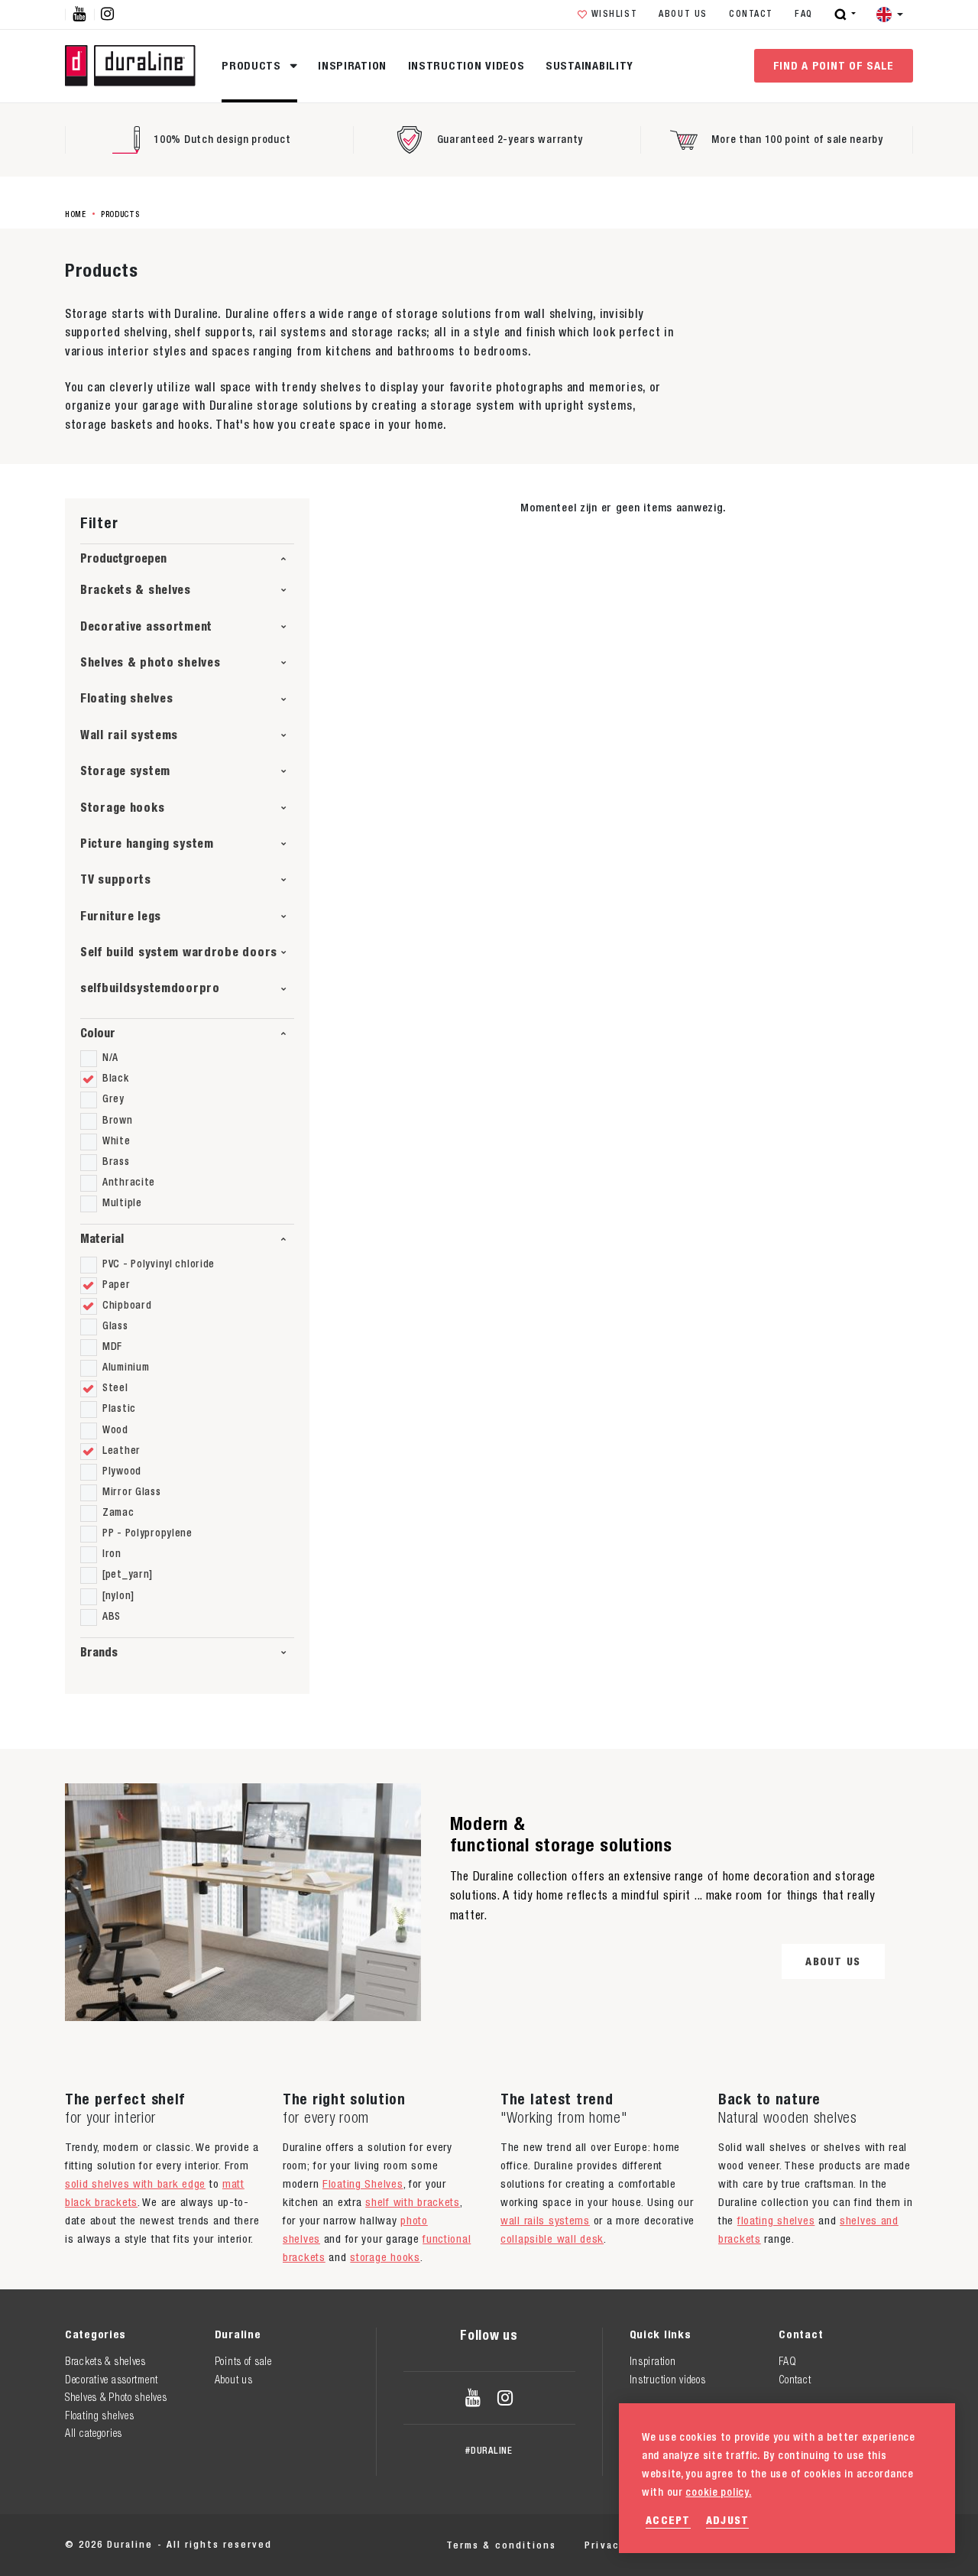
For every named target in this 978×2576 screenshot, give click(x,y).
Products (253, 65)
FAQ (804, 14)
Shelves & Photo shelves (116, 2397)
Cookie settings (868, 2545)
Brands (99, 1652)
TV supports (116, 879)
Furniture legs (121, 916)
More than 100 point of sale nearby (797, 139)
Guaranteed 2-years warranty (510, 139)
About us (683, 14)
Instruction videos (466, 65)
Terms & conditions (501, 2545)
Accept (668, 2520)
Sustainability (589, 65)
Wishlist (615, 14)
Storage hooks (122, 808)
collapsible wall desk (552, 2239)
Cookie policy (756, 2545)
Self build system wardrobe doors (179, 952)
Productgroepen (123, 558)
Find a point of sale (834, 65)
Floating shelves (126, 698)
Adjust (728, 2520)
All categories (94, 2433)
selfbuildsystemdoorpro (150, 988)
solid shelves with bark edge (135, 2183)
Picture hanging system (147, 844)
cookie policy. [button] (718, 2492)
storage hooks (385, 2257)
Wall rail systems (129, 735)
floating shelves (776, 2220)
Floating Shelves (363, 2183)
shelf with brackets (413, 2202)
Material (102, 1239)
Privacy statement (637, 2545)
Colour (98, 1033)
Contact (751, 14)
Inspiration (352, 65)
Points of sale (243, 2361)
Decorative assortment (146, 626)
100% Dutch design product (222, 139)
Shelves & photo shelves (151, 662)
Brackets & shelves (136, 590)
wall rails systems (545, 2220)
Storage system (125, 771)
